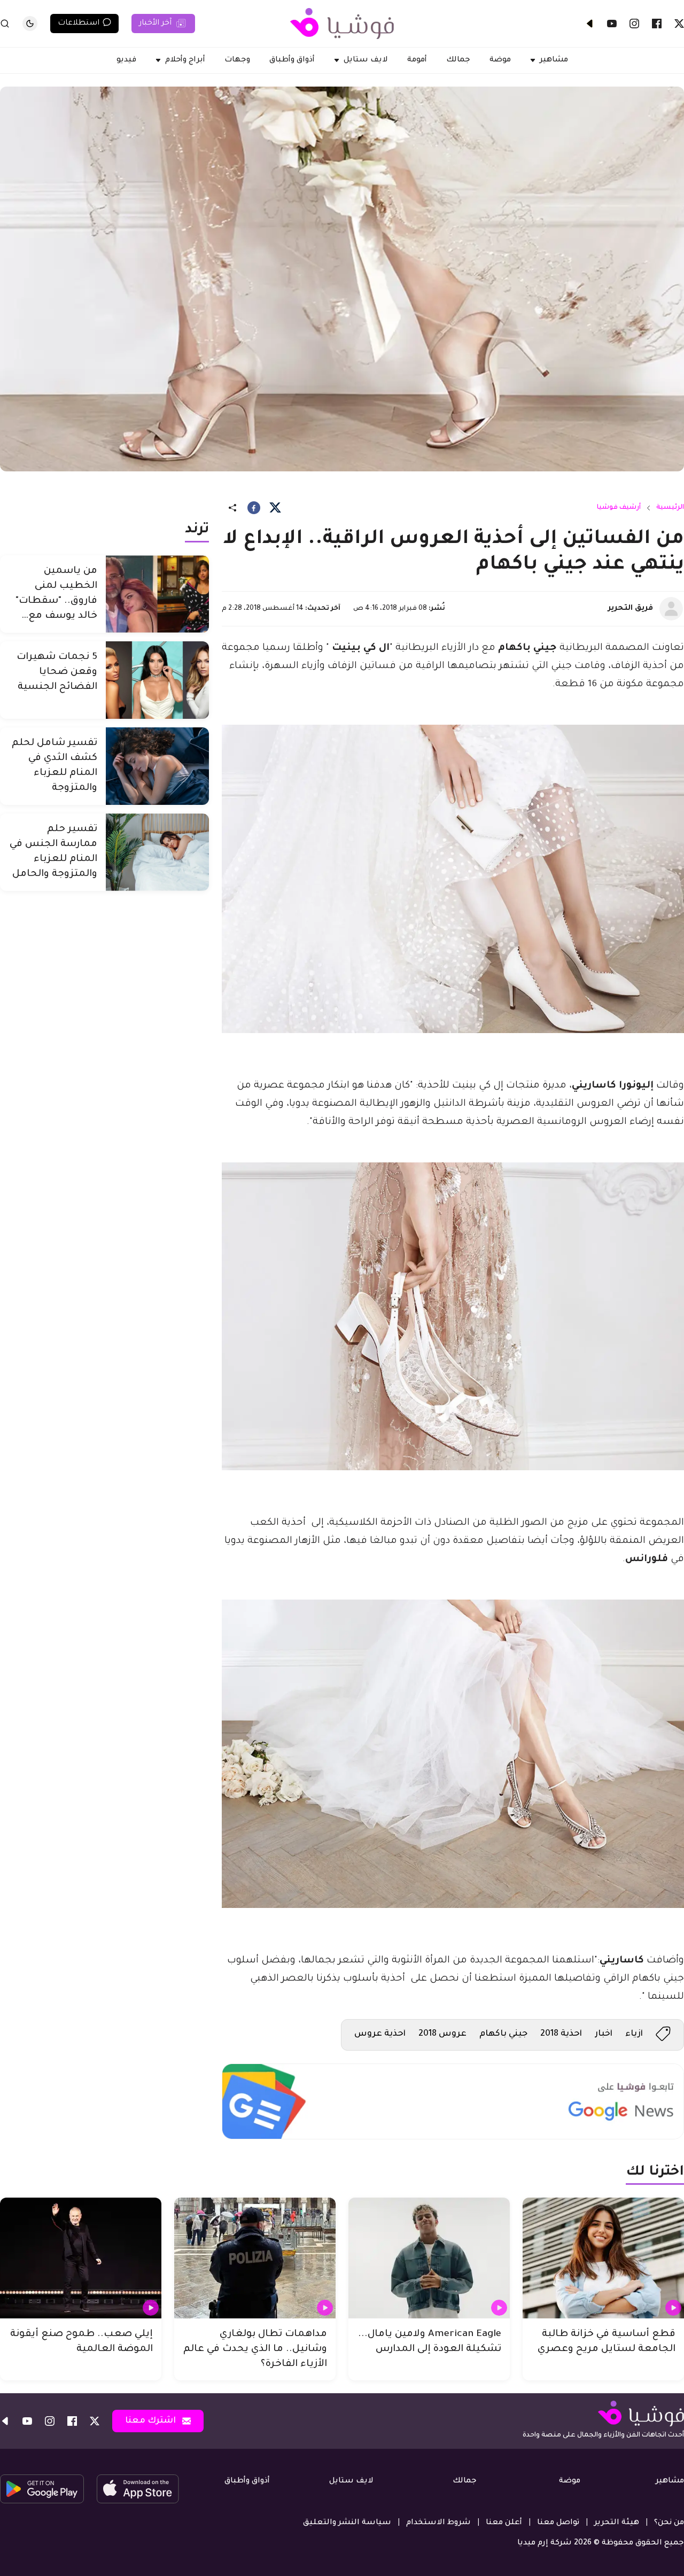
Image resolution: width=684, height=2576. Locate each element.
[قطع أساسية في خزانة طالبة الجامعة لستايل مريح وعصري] (603, 2258)
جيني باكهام (503, 2034)
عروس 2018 (442, 2034)
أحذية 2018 (561, 2034)
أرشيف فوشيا (619, 508)
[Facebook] (657, 24)
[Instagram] (634, 24)
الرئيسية (670, 508)
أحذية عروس (380, 2034)
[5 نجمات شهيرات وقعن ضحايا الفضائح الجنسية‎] (157, 680)
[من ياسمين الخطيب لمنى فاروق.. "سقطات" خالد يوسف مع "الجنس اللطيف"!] (157, 594)
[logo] (342, 24)
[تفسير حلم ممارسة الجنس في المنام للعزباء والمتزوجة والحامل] (157, 852)
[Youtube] (612, 24)
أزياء (634, 2034)
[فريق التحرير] (671, 609)
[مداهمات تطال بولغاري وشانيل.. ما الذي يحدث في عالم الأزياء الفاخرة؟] (255, 2258)
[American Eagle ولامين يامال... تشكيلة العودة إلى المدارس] (429, 2258)
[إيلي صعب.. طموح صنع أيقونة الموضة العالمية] (81, 2258)
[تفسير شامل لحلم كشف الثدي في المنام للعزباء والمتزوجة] (157, 766)
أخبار (604, 2034)
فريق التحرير (631, 609)
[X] (679, 24)
